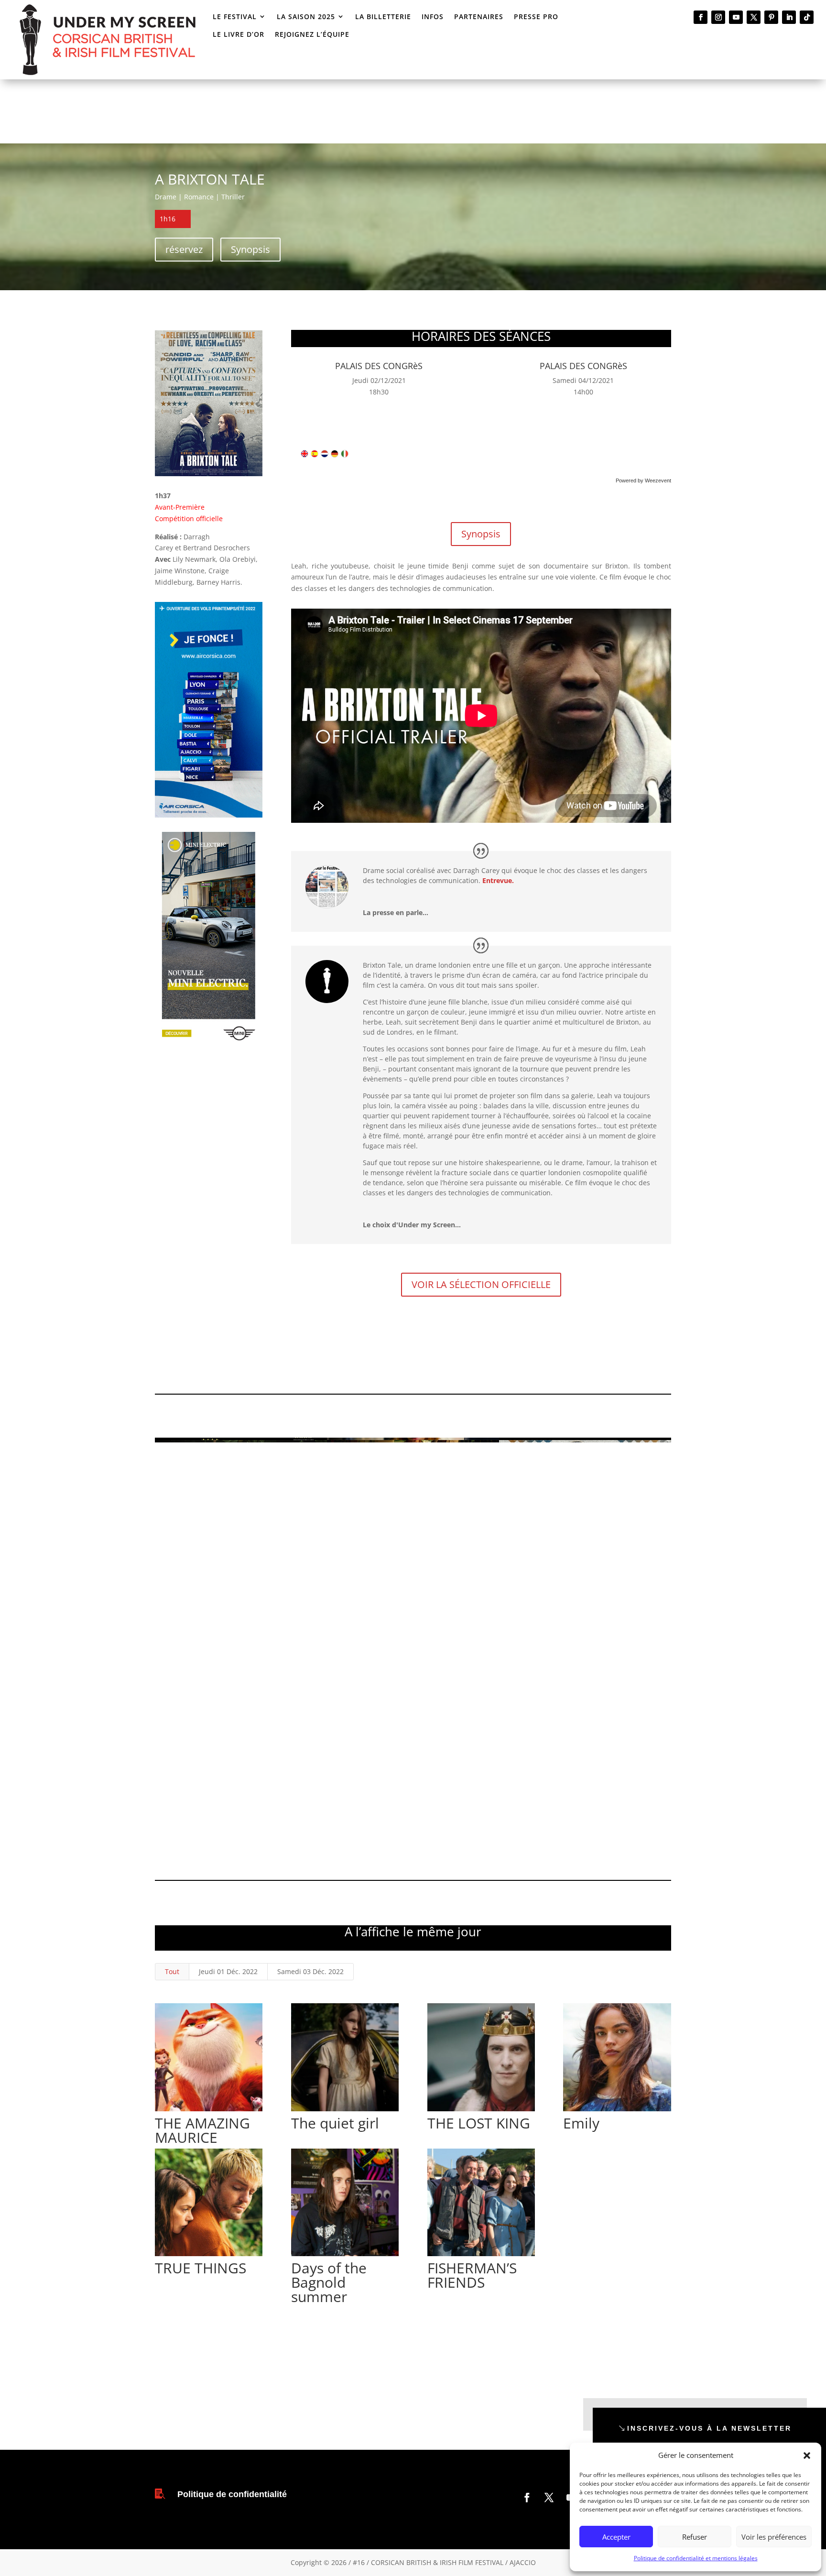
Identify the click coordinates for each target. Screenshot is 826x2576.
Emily (581, 2123)
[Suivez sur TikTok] (807, 17)
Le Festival (235, 16)
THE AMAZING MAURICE (202, 2130)
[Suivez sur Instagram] (718, 17)
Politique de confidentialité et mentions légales (696, 2558)
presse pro (536, 16)
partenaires (479, 16)
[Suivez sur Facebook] (701, 17)
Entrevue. (498, 880)
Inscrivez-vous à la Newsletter (709, 2428)
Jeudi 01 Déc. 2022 (228, 1971)
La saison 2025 (306, 16)
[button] (807, 2456)
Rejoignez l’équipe (312, 34)
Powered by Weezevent (643, 480)
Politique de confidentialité (232, 2494)
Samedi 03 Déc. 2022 (310, 1971)
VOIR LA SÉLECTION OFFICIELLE (481, 1284)
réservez (184, 249)
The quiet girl (335, 2123)
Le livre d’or (239, 34)
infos (433, 16)
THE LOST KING (479, 2123)
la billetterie (383, 16)
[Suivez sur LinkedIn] (789, 17)
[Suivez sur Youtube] (736, 17)
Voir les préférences (774, 2537)
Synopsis (250, 249)
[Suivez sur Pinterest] (771, 17)
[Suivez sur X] (754, 17)
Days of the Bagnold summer (329, 2282)
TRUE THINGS (201, 2268)
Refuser (695, 2537)
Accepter (616, 2537)
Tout (172, 1971)
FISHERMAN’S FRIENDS (472, 2275)
